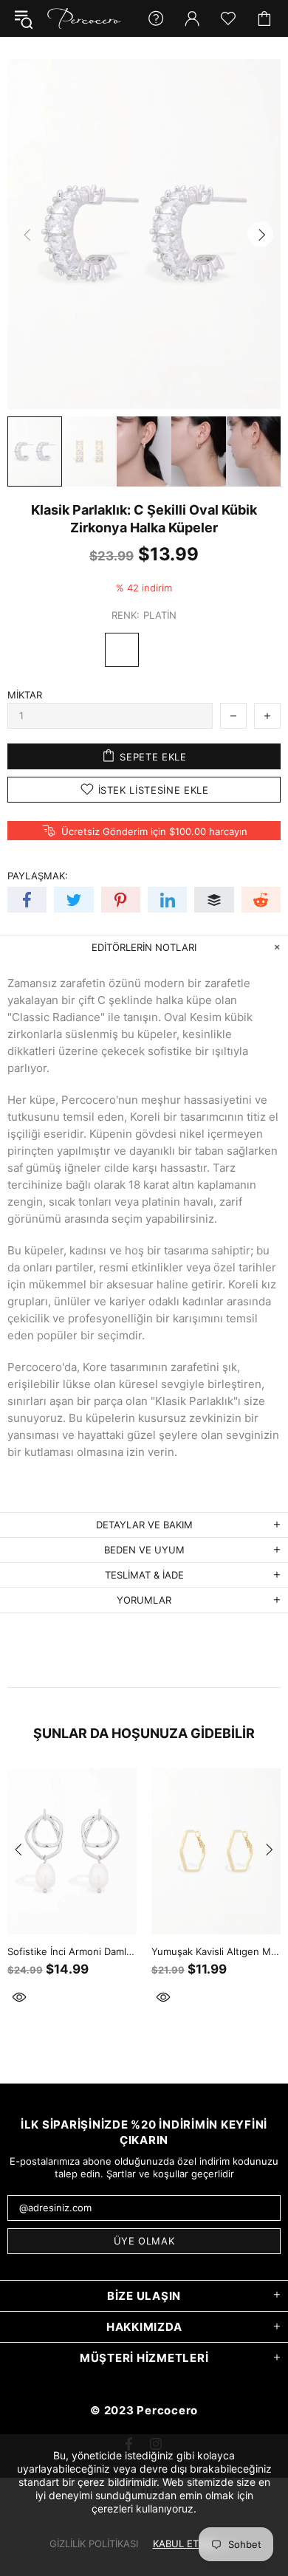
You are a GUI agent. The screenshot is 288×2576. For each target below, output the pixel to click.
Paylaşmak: (38, 876)
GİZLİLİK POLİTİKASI (94, 2544)
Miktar (25, 695)
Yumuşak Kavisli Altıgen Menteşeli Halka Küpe (216, 1951)
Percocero (84, 18)
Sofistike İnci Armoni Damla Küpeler (72, 1951)
